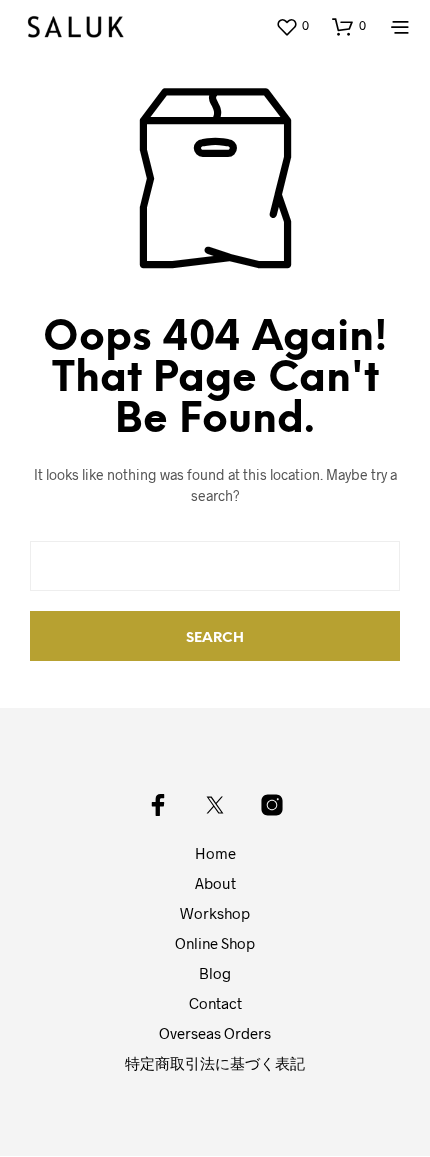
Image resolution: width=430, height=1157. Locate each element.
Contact (215, 1003)
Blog (215, 973)
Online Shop (215, 943)
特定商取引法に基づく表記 (215, 1063)
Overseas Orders (215, 1033)
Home (215, 853)
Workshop (215, 913)
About (215, 883)
